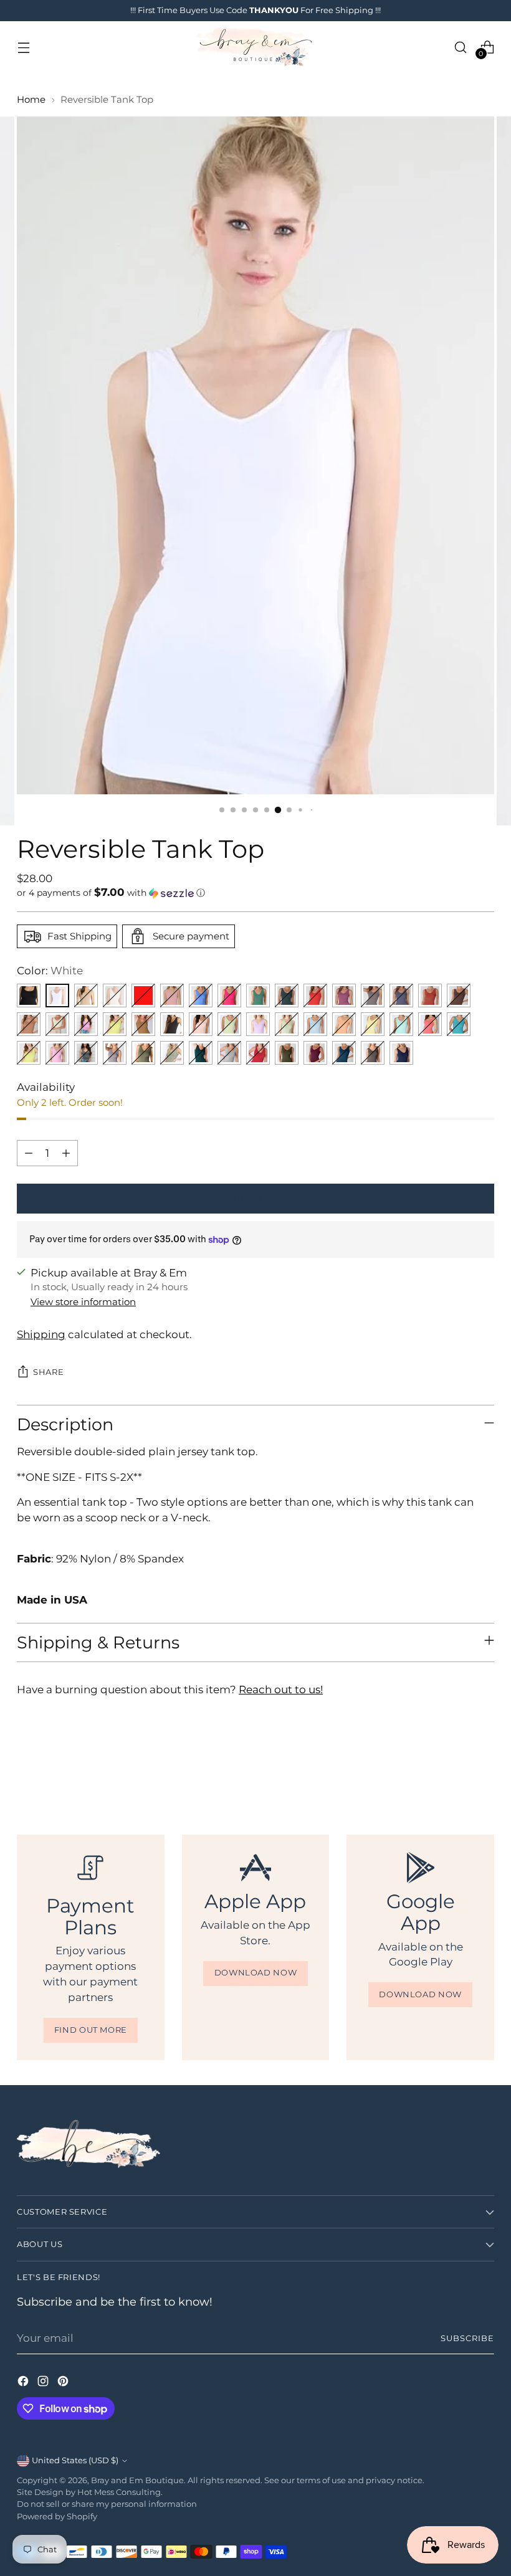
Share (48, 1372)
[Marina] (201, 996)
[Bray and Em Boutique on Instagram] (44, 2383)
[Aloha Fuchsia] (229, 996)
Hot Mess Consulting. (120, 2492)
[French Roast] (459, 996)
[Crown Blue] (401, 996)
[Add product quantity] (66, 1153)
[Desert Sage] (287, 1024)
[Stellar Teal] (201, 1053)
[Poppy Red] (315, 996)
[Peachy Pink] (201, 1024)
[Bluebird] (459, 1024)
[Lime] (29, 1053)
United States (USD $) (75, 2460)
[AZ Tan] (143, 1024)
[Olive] (143, 1053)
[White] (57, 996)
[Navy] (401, 1053)
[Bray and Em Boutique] (255, 47)
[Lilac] (115, 1053)
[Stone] (86, 996)
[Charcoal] (172, 1024)
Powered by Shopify (57, 2517)
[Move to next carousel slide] (484, 1767)
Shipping (41, 1334)
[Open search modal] (461, 47)
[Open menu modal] (23, 47)
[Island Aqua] (401, 1024)
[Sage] (172, 1053)
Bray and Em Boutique (137, 2480)
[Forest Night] (287, 996)
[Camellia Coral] (430, 1024)
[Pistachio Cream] (229, 1024)
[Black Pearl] (373, 1053)
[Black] (29, 996)
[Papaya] (344, 1024)
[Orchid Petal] (258, 1024)
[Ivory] (115, 996)
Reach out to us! (281, 1690)
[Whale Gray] (373, 996)
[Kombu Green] (287, 1053)
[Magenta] (258, 1053)
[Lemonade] (115, 1024)
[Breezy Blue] (315, 1024)
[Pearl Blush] (172, 996)
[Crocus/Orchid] (86, 1024)
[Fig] (315, 1053)
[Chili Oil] (430, 996)
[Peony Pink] (57, 1053)
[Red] (143, 996)
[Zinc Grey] (86, 1053)
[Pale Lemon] (373, 1024)
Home (31, 100)
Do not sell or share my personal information (107, 2504)
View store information (83, 1302)
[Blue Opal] (344, 1053)
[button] (255, 893)
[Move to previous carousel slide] (455, 1767)
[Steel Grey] (229, 1053)
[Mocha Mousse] (29, 1024)
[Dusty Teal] (258, 996)
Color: (50, 971)
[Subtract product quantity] (29, 1153)
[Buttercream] (57, 1024)
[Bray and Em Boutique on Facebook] (24, 2383)
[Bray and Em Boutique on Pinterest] (64, 2383)
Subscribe (467, 2338)
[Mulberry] (344, 996)
